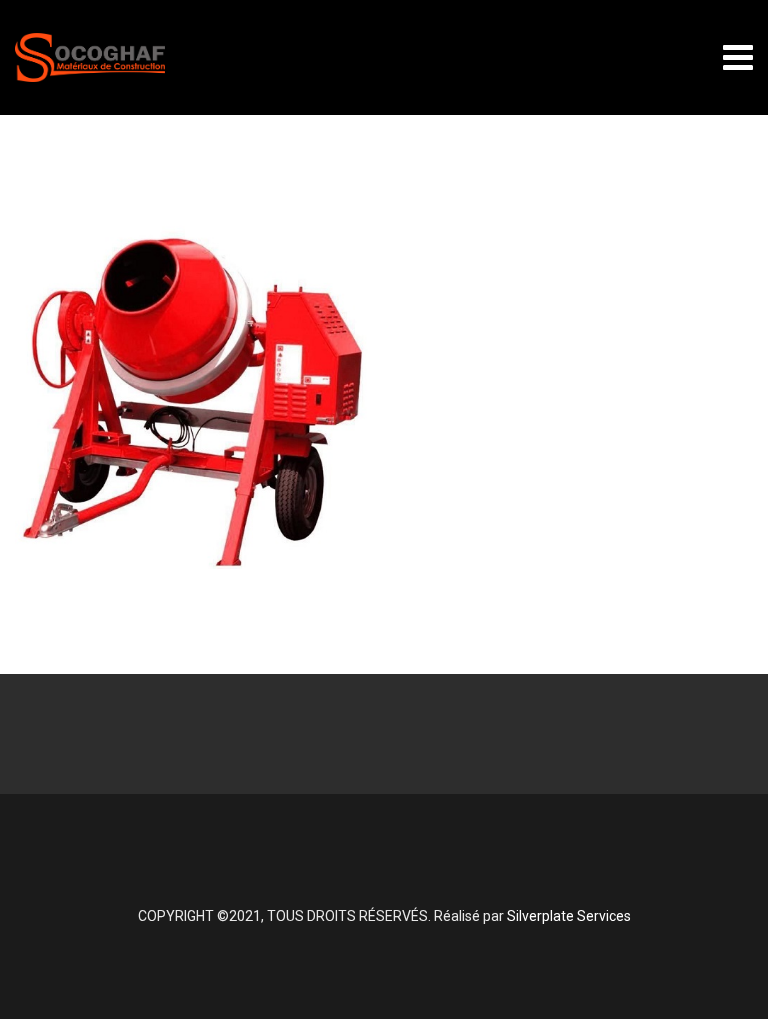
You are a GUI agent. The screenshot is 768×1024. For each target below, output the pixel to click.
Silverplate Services (569, 916)
